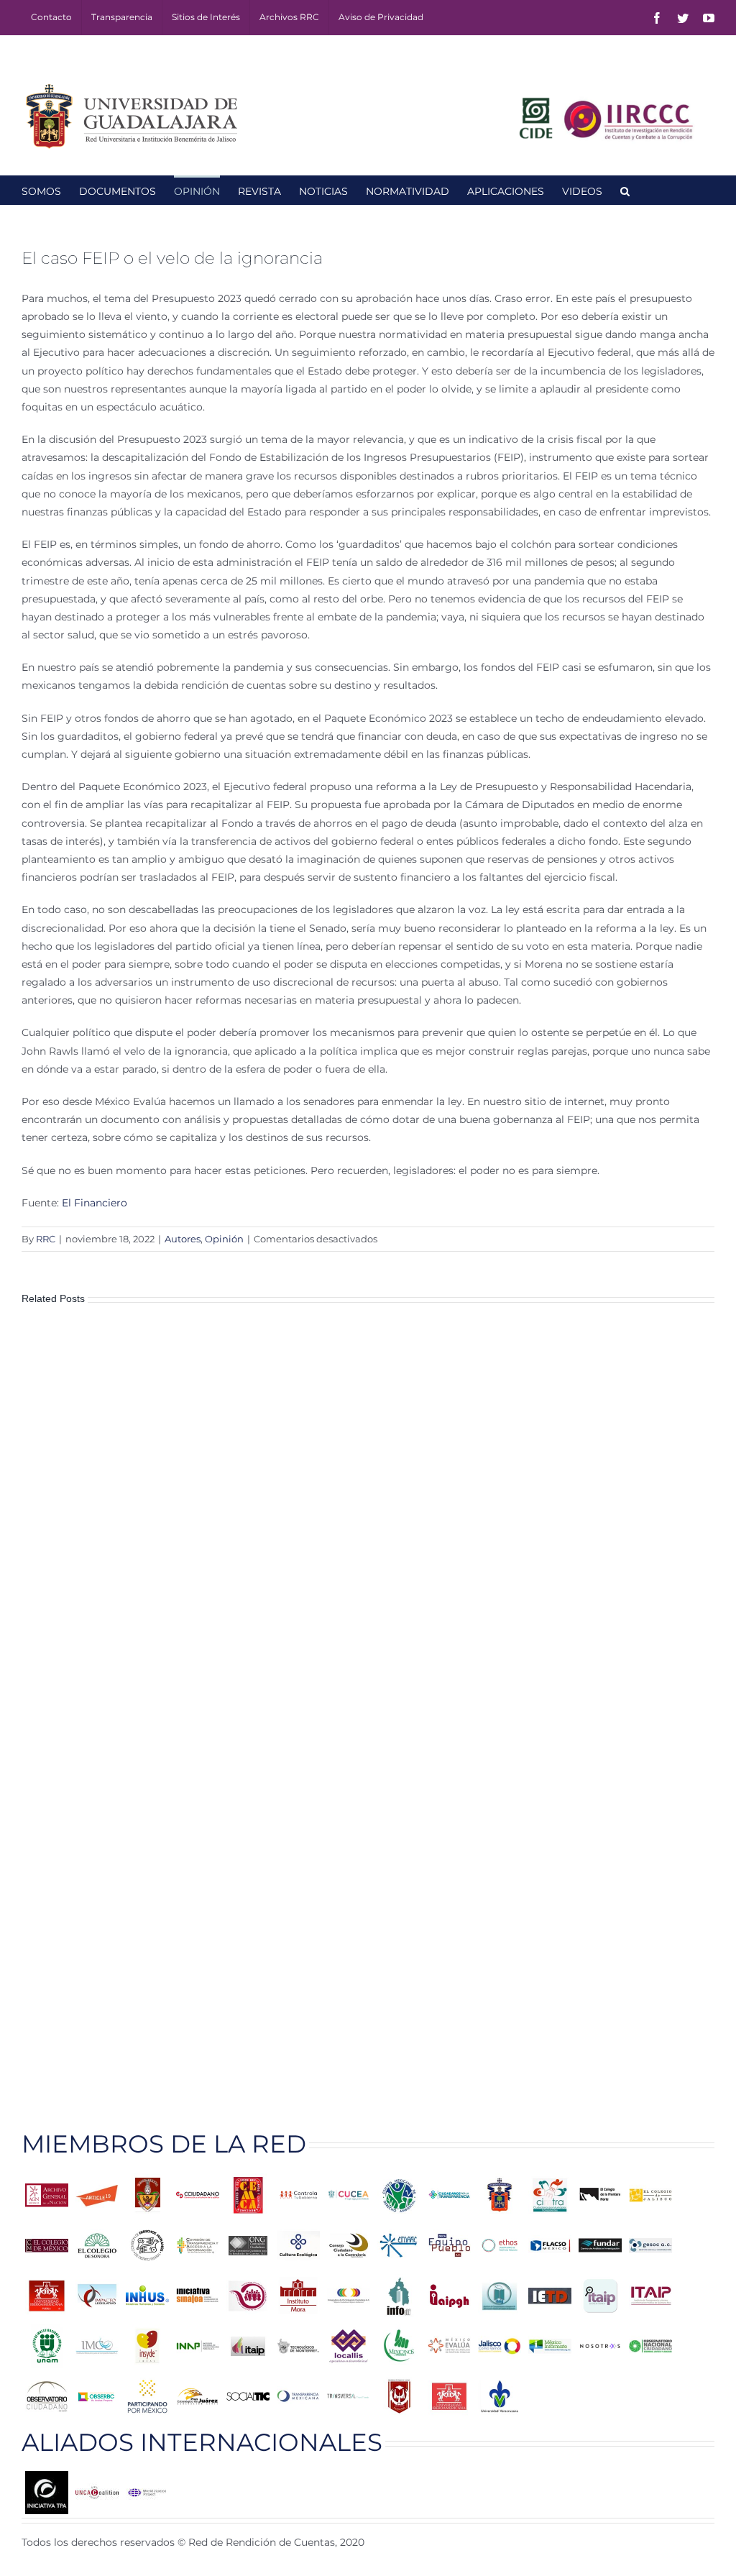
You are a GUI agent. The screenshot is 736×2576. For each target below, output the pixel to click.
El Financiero (96, 1203)
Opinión (224, 1239)
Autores (183, 1239)
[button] (625, 190)
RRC (46, 1239)
